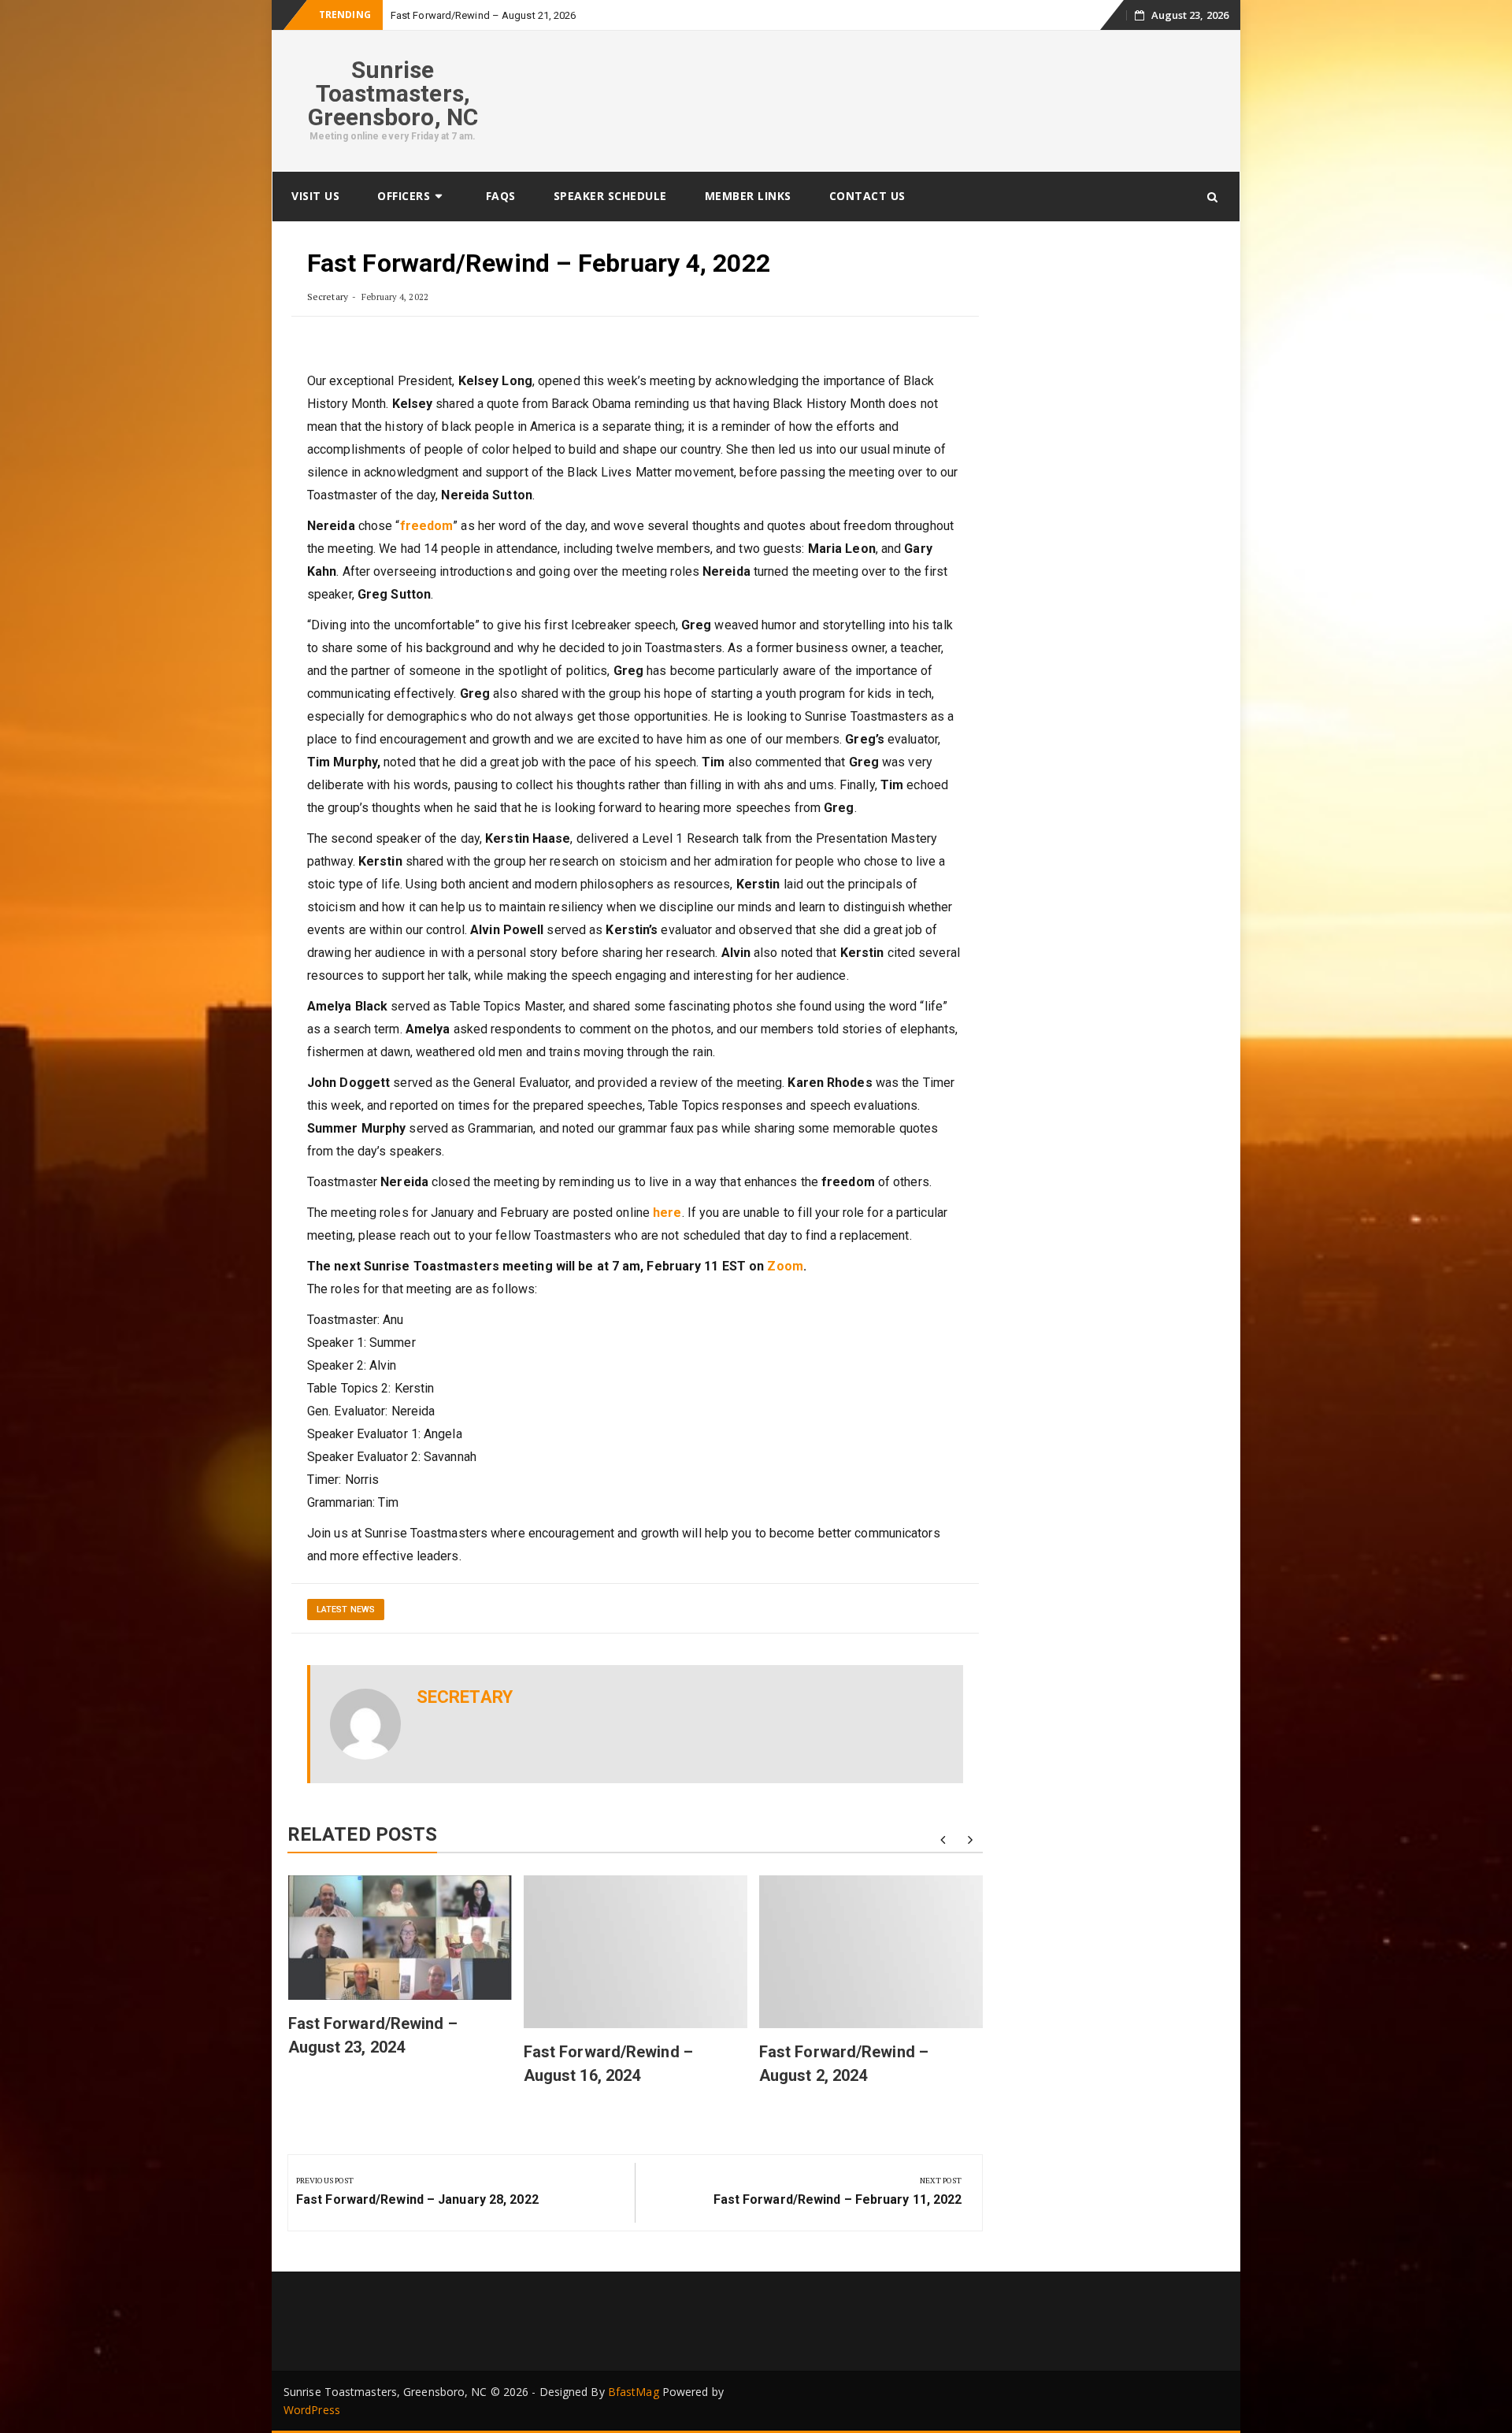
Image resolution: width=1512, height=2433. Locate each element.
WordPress (312, 2410)
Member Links (748, 196)
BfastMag (634, 2392)
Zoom (785, 1266)
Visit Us (315, 196)
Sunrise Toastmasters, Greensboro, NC (393, 93)
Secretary (328, 297)
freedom (427, 526)
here (667, 1213)
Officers (404, 196)
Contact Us (867, 196)
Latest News (346, 1610)
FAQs (501, 196)
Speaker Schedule (610, 196)
